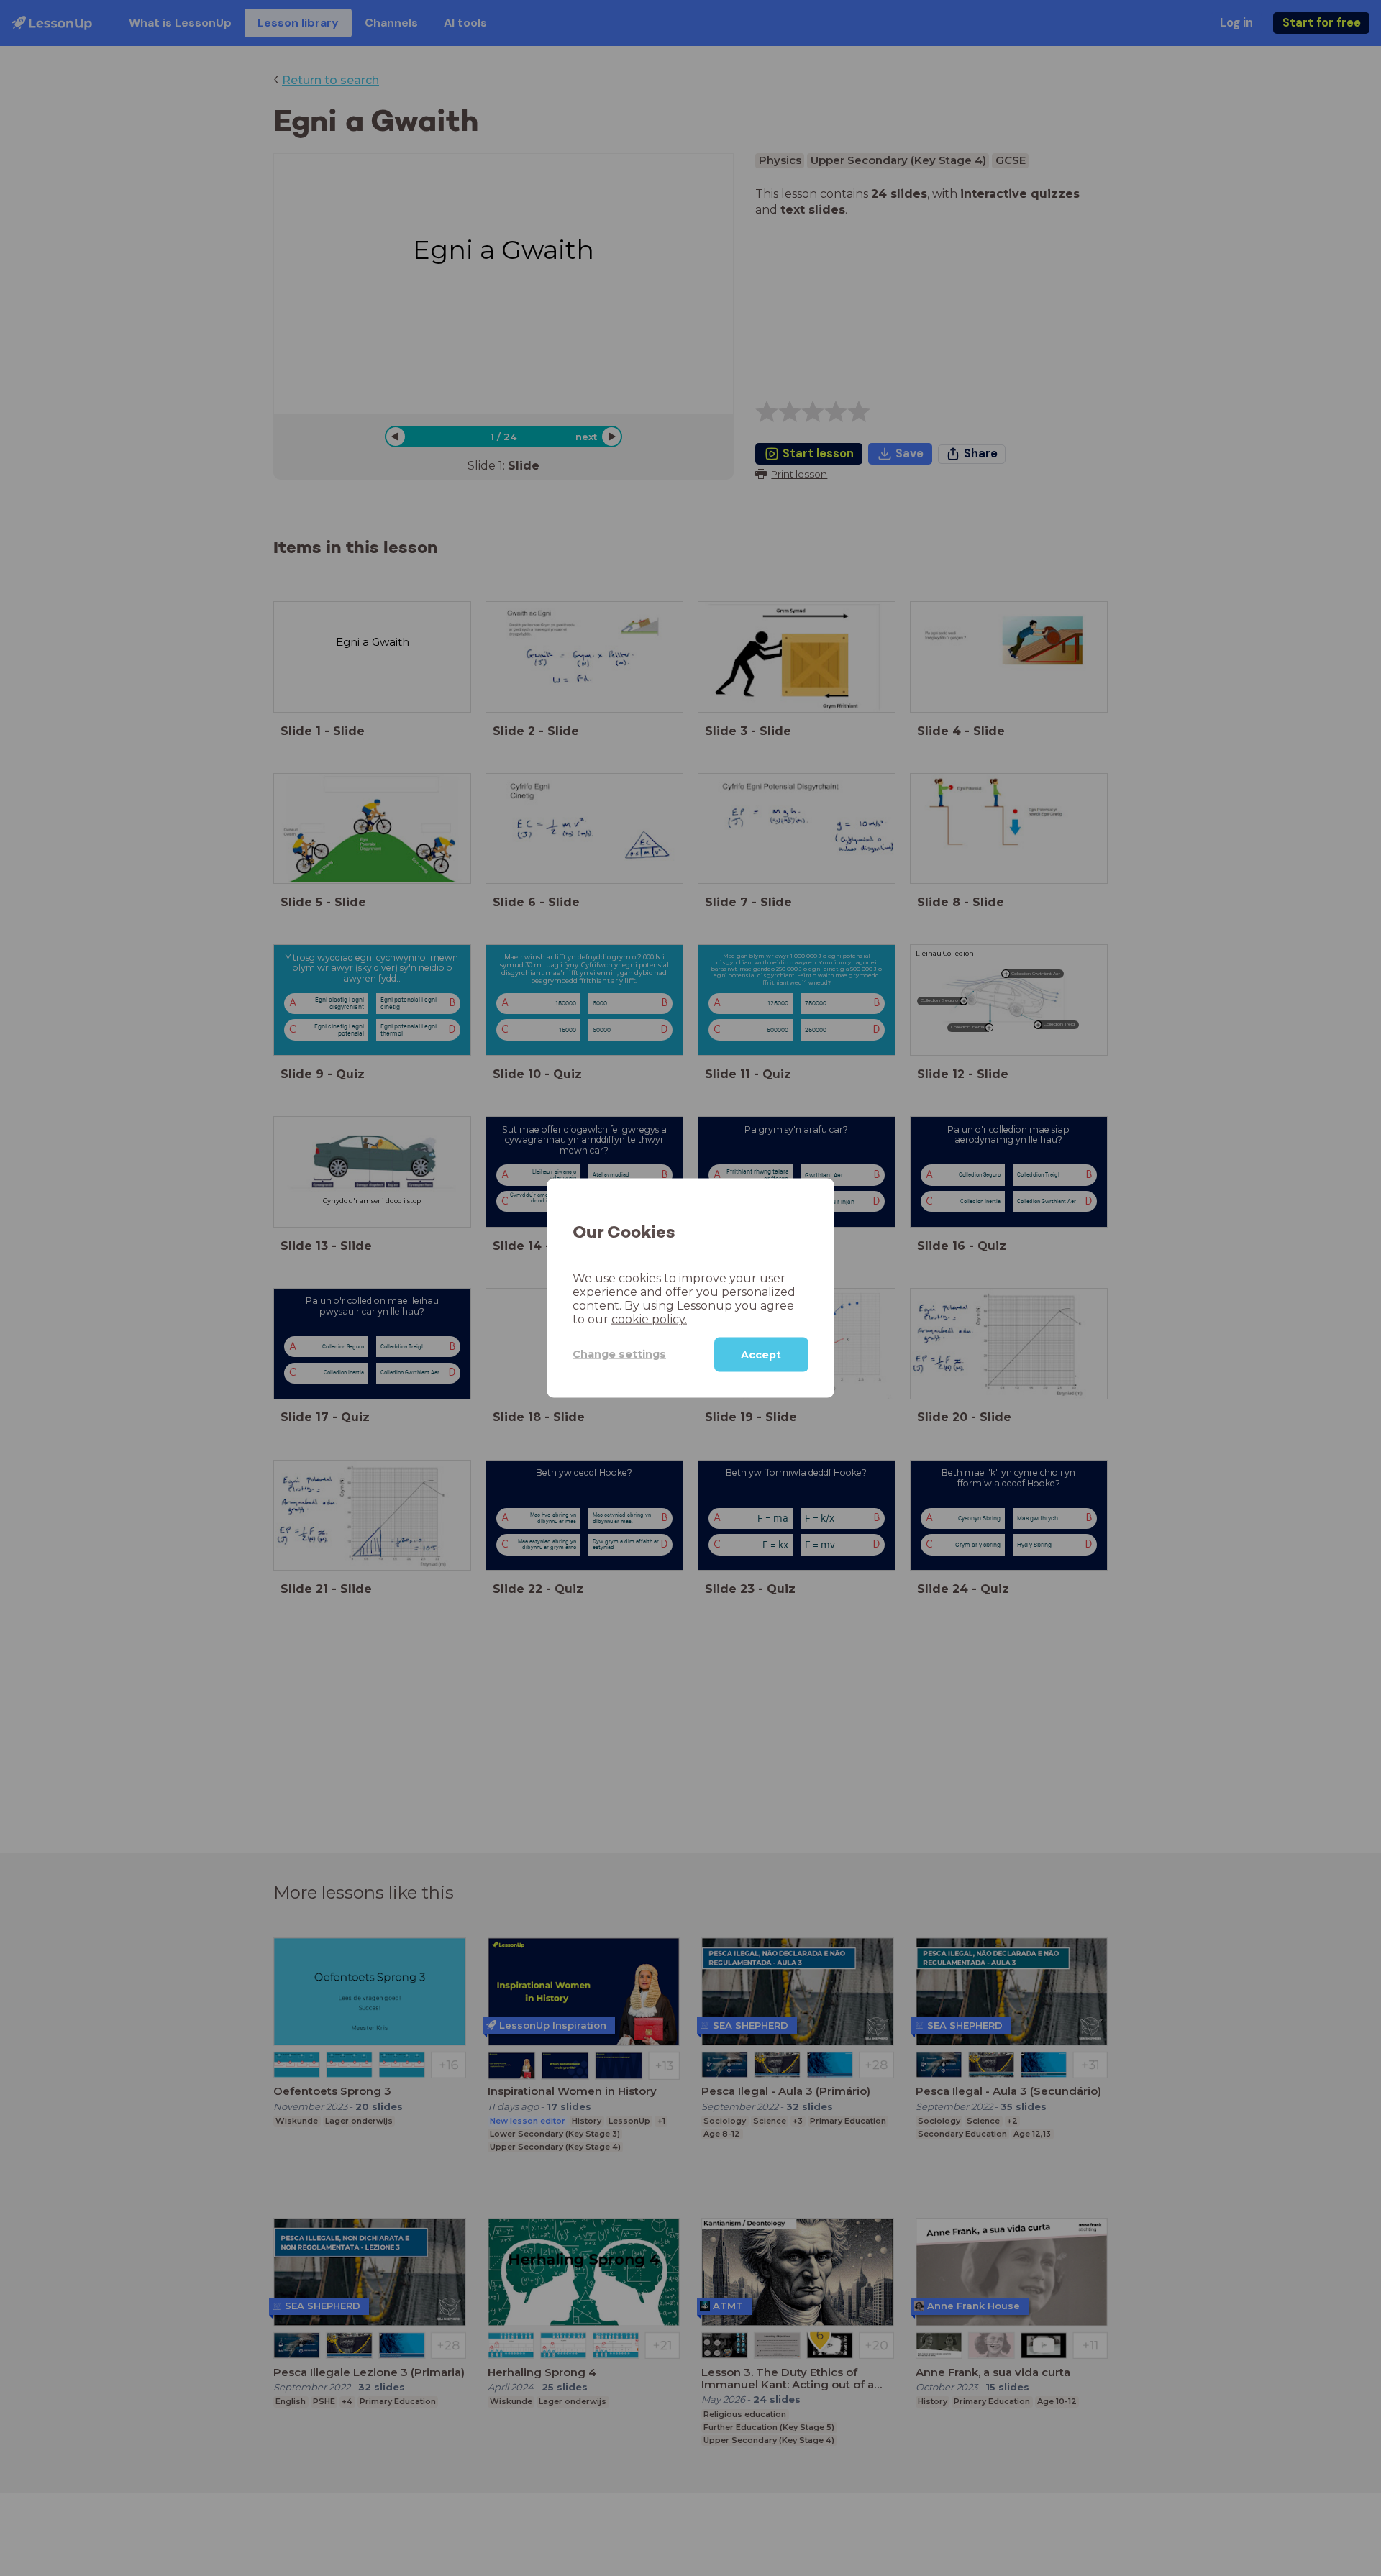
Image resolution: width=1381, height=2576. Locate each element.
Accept (761, 1354)
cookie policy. (649, 1319)
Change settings (619, 1354)
